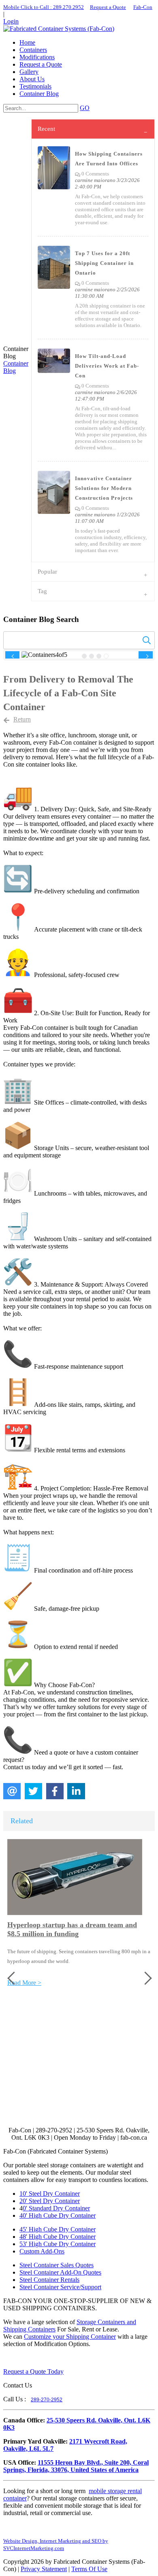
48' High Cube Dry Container (58, 2237)
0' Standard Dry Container (56, 2208)
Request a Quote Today (33, 2371)
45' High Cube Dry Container (58, 2229)
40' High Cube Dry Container (58, 2215)
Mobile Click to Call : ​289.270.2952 (44, 7)
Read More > (24, 1983)
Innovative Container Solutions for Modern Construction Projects (104, 488)
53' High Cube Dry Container (58, 2244)
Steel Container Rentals (49, 2280)
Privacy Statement (44, 2569)
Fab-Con (143, 7)
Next (146, 656)
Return (22, 719)
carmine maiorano (95, 180)
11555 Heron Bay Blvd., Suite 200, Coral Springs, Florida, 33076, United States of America (76, 2466)
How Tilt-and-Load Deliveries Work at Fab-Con (107, 366)
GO (85, 108)
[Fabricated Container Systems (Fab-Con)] (59, 29)
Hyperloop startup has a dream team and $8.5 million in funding (72, 1929)
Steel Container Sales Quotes (57, 2265)
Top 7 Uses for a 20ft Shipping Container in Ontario (104, 263)
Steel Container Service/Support (60, 2287)
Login (11, 21)
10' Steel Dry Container (50, 2194)
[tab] (93, 129)
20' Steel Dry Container (50, 2201)
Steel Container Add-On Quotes (60, 2272)
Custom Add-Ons (42, 2251)
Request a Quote (108, 7)
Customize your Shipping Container (70, 2337)
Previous (12, 656)
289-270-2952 (47, 2400)
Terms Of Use (89, 2569)
